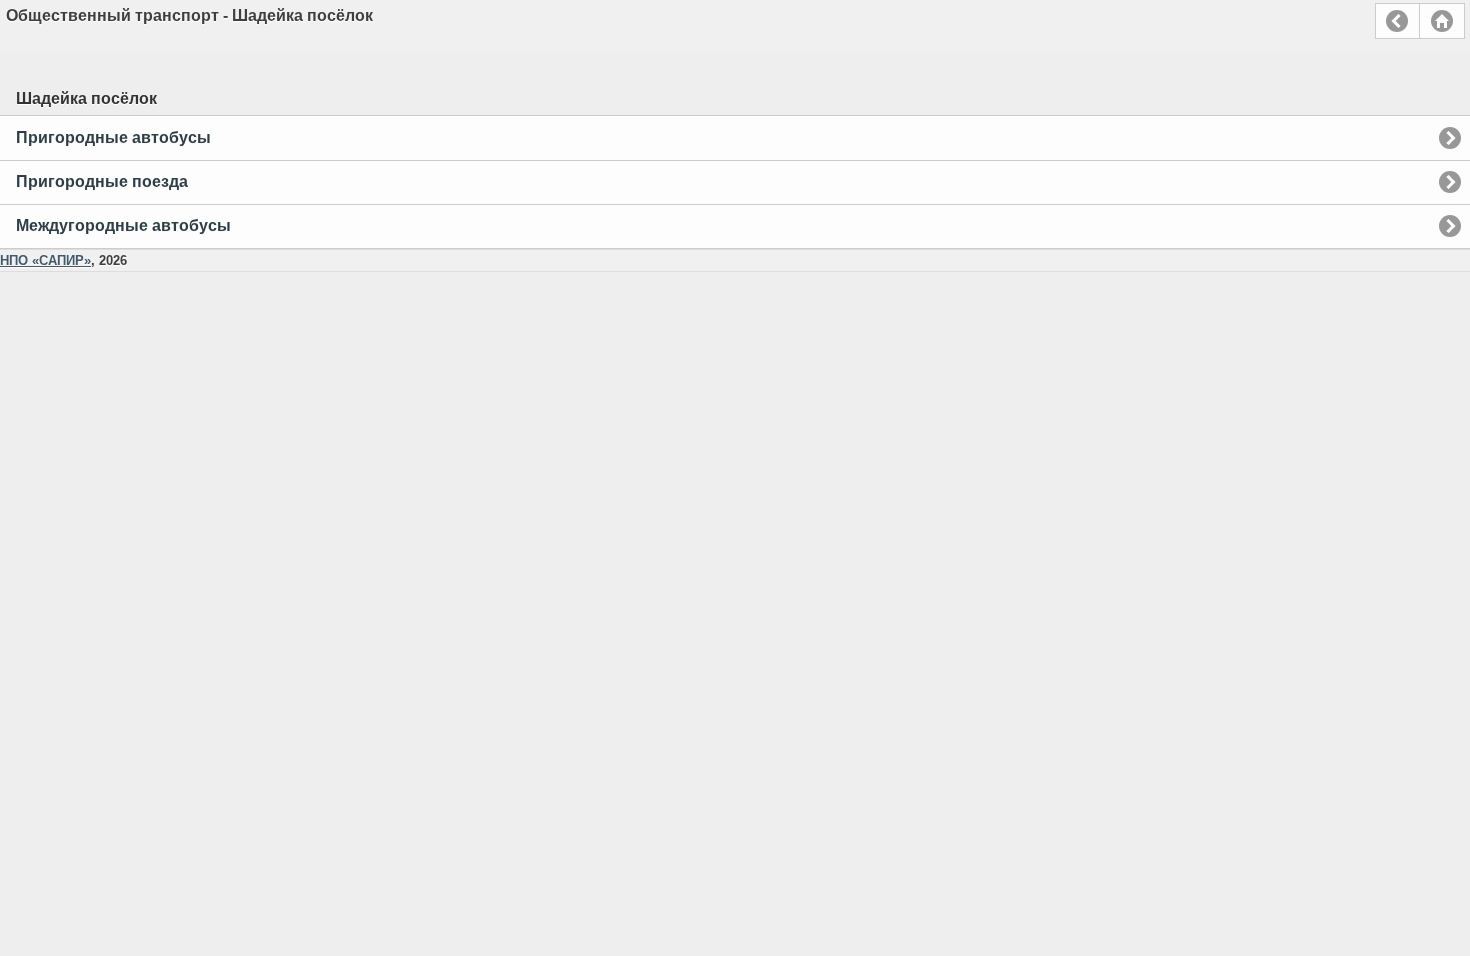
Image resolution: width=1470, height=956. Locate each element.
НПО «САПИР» (45, 260)
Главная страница (1442, 21)
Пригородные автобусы (113, 137)
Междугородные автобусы (123, 225)
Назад (1397, 21)
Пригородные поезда (102, 181)
